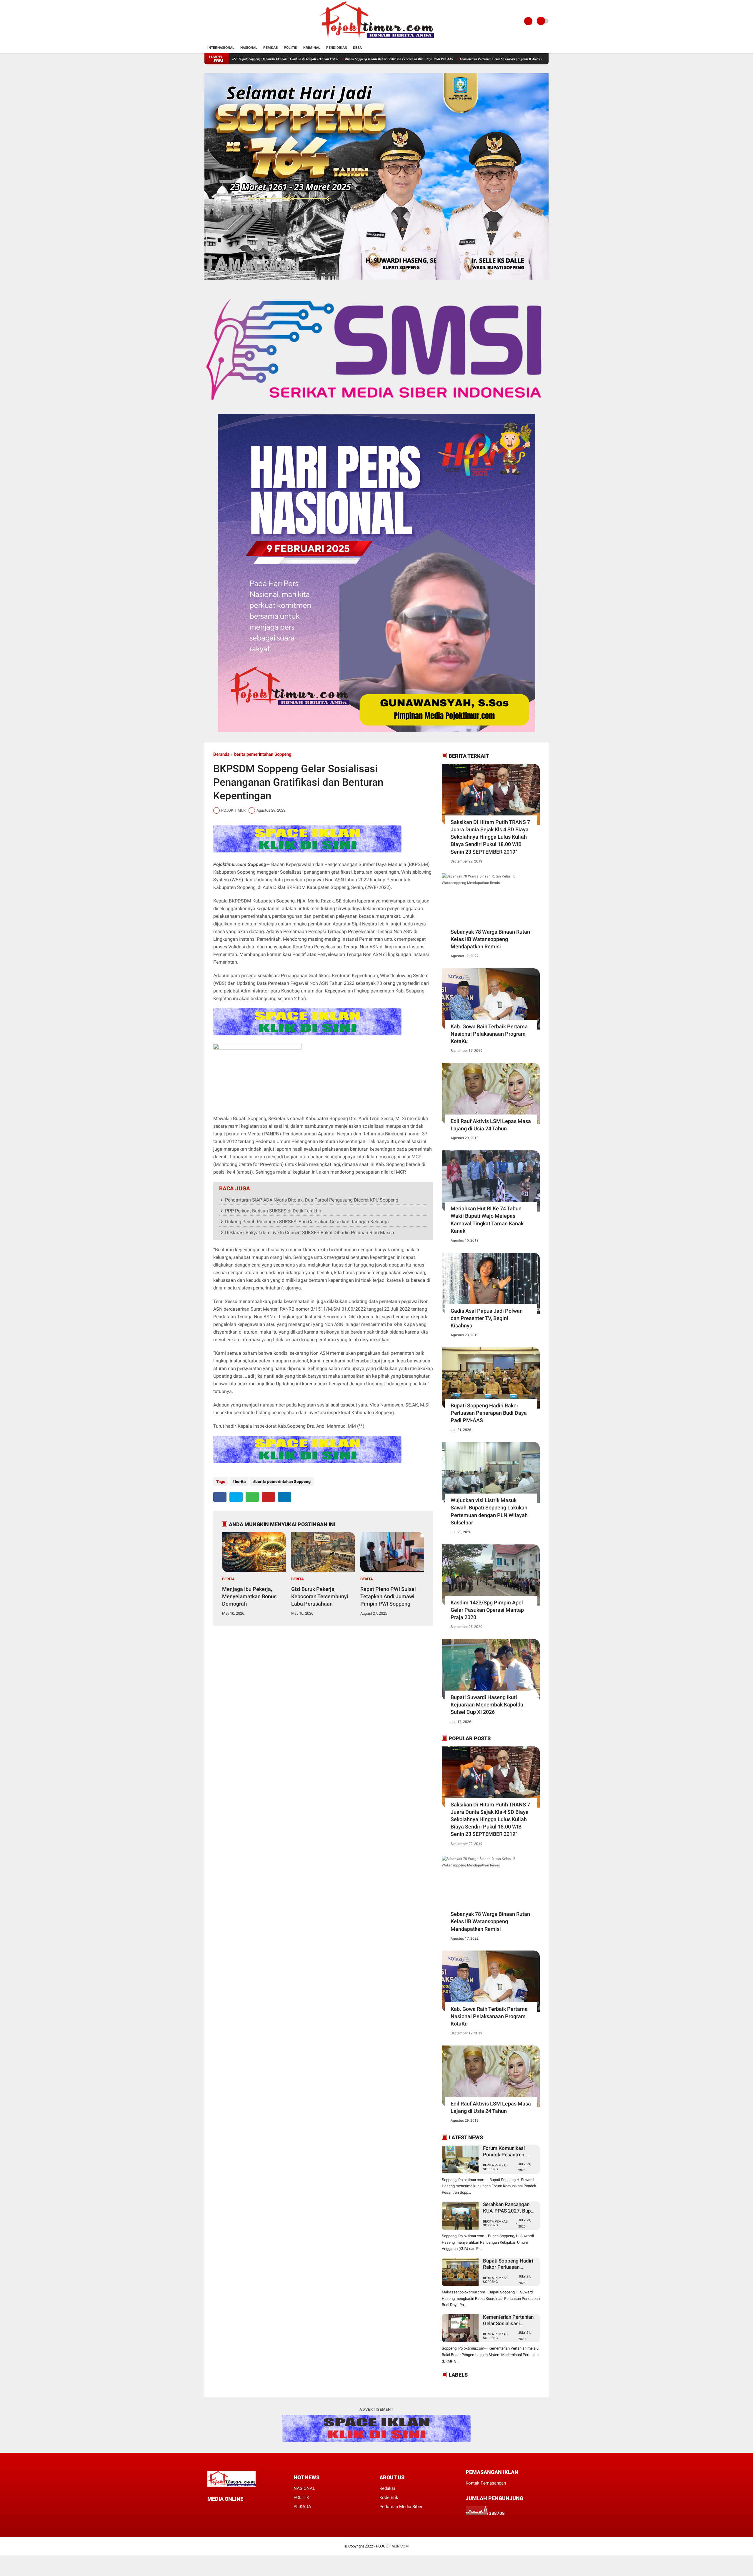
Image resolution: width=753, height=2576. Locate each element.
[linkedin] (285, 1497)
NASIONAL (304, 2488)
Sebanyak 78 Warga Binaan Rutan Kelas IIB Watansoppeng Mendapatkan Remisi (490, 939)
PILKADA (302, 2507)
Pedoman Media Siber (401, 2507)
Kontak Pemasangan (486, 2483)
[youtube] (241, 2510)
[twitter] (236, 1497)
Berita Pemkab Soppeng (495, 2167)
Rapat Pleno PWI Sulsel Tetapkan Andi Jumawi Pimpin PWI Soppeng (388, 1596)
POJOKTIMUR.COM (392, 2546)
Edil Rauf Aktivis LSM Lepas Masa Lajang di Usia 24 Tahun (491, 1125)
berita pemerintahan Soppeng (263, 754)
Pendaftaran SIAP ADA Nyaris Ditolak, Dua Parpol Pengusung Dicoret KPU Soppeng (312, 1200)
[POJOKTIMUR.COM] (376, 39)
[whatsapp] (252, 1497)
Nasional (249, 48)
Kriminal (312, 48)
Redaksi (387, 2488)
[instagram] (233, 2510)
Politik (291, 48)
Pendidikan (337, 48)
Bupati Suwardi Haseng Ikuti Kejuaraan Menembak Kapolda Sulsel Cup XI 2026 (487, 1705)
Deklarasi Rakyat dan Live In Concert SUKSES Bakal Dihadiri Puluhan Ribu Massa (310, 1233)
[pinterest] (268, 1497)
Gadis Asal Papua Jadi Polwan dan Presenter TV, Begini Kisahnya (487, 1318)
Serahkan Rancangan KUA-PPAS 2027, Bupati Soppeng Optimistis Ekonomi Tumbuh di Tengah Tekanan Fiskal (510, 2208)
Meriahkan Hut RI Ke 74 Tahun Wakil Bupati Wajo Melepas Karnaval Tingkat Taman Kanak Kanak (487, 1220)
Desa (357, 48)
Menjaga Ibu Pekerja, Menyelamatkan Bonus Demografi (249, 1596)
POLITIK (301, 2497)
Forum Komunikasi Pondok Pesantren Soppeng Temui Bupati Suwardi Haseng (508, 2152)
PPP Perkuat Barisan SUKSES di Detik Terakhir (273, 1211)
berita (240, 1481)
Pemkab (271, 48)
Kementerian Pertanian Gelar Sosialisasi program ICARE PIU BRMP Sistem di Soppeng (409, 59)
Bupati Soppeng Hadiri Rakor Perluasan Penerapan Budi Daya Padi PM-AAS (287, 59)
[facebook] (220, 1497)
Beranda (221, 754)
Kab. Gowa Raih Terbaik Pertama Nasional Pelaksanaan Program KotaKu (489, 1034)
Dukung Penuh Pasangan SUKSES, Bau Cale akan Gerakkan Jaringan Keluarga (307, 1222)
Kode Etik (389, 2497)
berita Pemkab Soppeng (495, 2280)
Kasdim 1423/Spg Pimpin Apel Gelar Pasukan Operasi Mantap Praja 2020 (487, 1610)
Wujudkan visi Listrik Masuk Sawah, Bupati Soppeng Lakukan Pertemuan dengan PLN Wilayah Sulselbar (489, 1511)
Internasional (221, 48)
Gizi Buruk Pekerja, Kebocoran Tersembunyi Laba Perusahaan (320, 1596)
